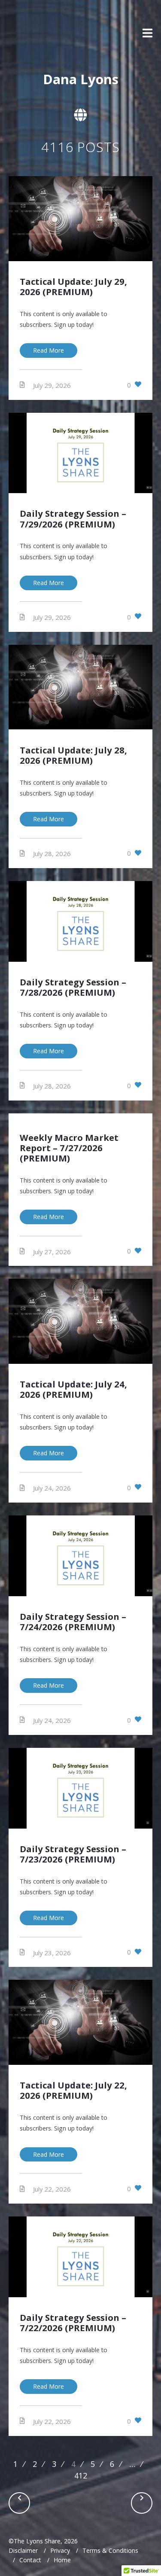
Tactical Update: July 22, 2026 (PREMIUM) (73, 2090)
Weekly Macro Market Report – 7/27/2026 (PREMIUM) (69, 1148)
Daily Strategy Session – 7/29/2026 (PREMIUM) (73, 518)
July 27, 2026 (52, 1251)
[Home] (36, 34)
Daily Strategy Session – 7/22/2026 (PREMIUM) (73, 2323)
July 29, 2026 (52, 385)
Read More (49, 350)
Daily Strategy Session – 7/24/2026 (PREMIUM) (73, 1622)
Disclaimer (23, 2550)
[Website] (80, 115)
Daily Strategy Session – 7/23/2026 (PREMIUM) (73, 1854)
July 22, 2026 (52, 2189)
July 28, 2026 (52, 854)
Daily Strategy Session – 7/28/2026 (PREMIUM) (73, 987)
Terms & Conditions (110, 2550)
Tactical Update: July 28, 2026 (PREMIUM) (73, 755)
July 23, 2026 (52, 1952)
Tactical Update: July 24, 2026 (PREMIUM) (73, 1389)
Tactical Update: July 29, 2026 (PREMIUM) (73, 287)
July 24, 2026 (52, 1488)
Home (62, 2560)
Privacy (60, 2550)
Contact (30, 2560)
